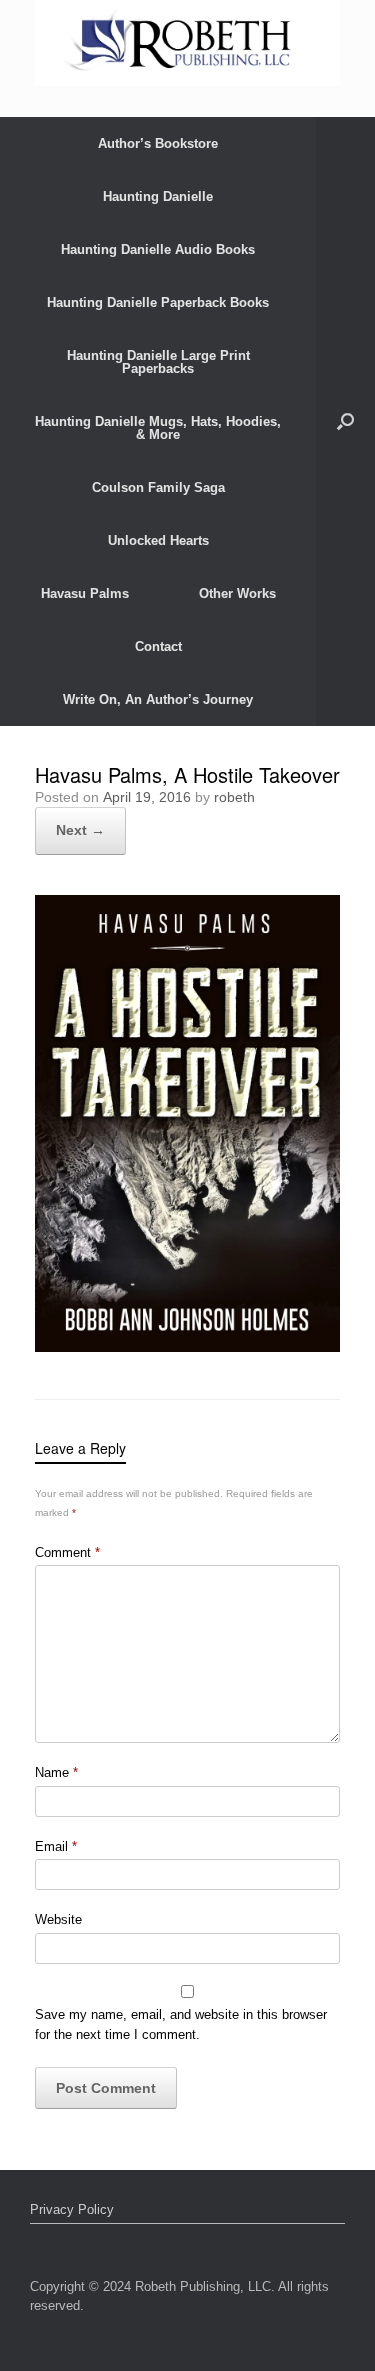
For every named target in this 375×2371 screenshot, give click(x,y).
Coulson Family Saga (158, 487)
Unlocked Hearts (158, 540)
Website (58, 1919)
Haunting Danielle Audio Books (158, 249)
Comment (67, 1552)
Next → (80, 830)
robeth (234, 797)
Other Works (237, 593)
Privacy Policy (72, 2209)
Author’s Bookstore (158, 143)
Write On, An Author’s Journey (158, 699)
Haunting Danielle (158, 196)
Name (56, 1772)
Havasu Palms (85, 593)
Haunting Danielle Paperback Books (158, 302)
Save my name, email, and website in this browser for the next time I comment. (181, 2024)
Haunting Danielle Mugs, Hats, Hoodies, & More (158, 428)
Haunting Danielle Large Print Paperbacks (158, 362)
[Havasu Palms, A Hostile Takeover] (187, 1347)
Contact (158, 646)
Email (56, 1846)
